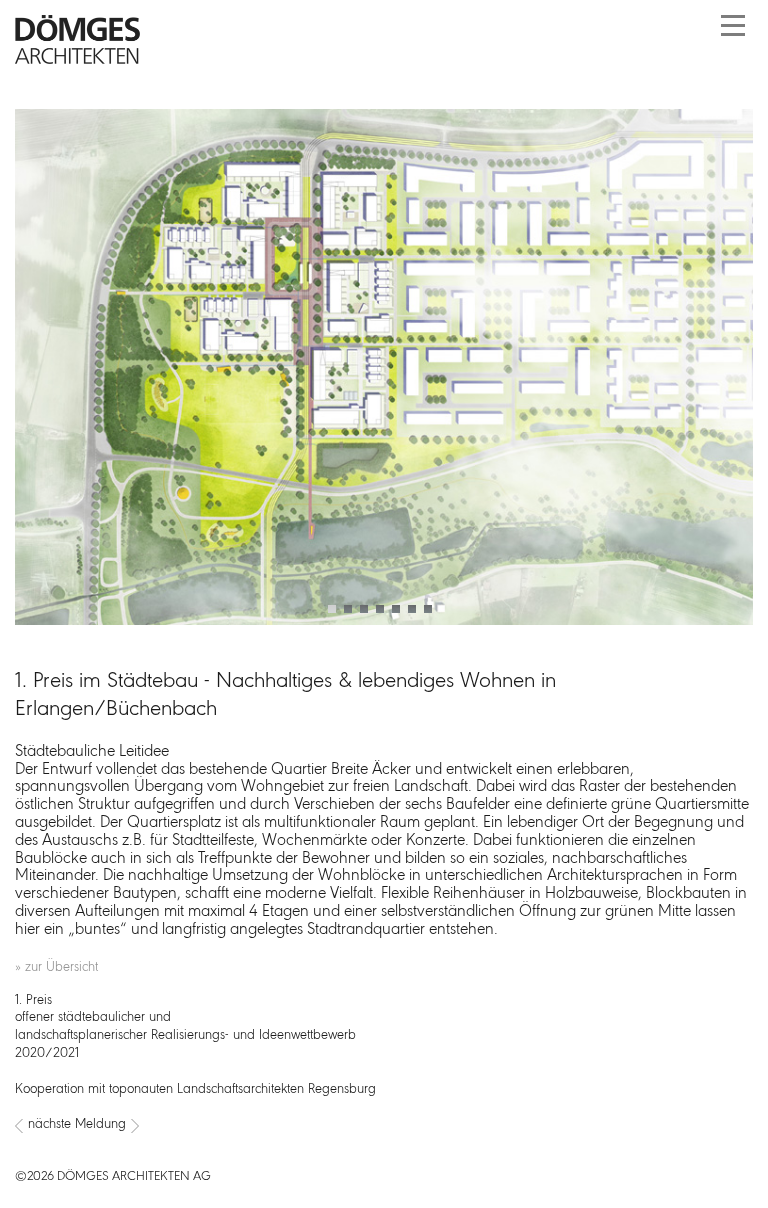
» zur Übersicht (56, 967)
